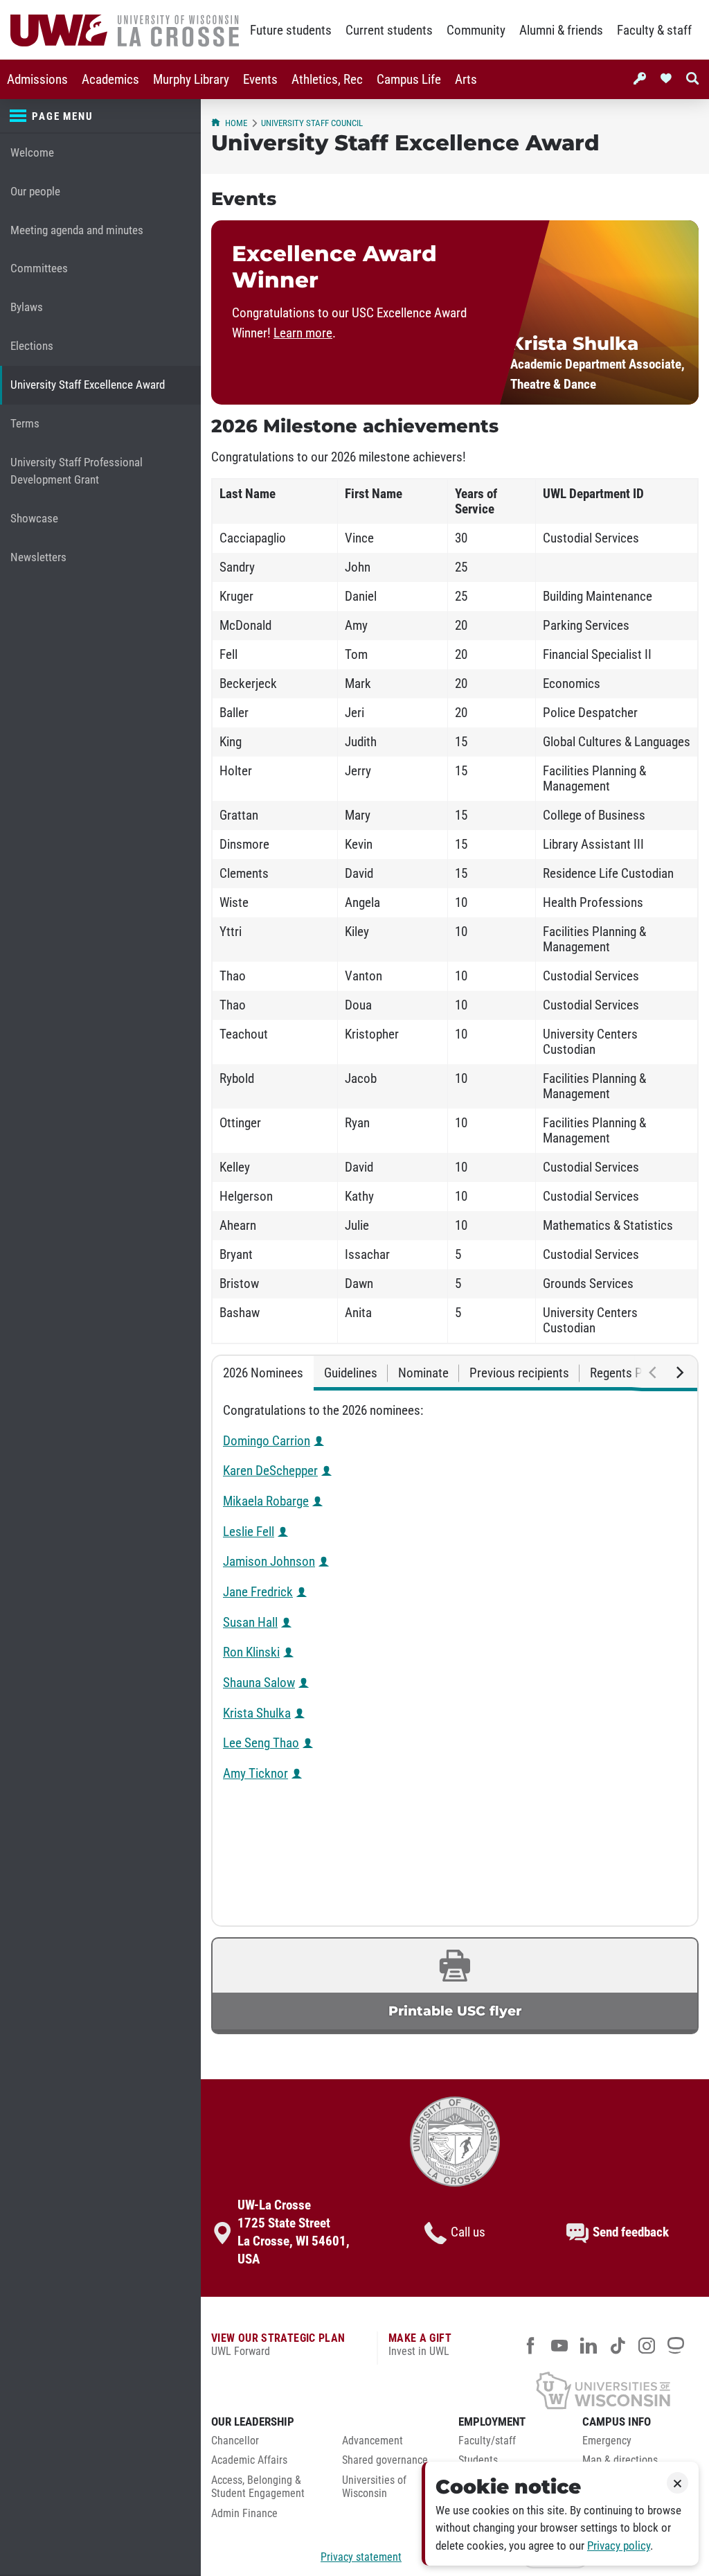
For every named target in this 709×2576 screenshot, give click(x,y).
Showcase (34, 519)
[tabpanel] (455, 1658)
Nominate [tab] (423, 1373)
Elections (32, 346)
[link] (455, 1986)
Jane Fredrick (258, 1592)
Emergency (607, 2441)
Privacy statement (361, 2557)
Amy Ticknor (255, 1774)
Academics (110, 80)
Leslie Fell (249, 1532)
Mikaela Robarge (266, 1501)
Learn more (303, 333)
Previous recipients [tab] (519, 1373)
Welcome (32, 153)
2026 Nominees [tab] (263, 1373)
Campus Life (409, 80)
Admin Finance (244, 2514)
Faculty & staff (654, 30)
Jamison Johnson (269, 1562)
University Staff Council (312, 123)
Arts (466, 80)
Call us (468, 2232)
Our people (35, 192)
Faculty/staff (487, 2441)
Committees (39, 268)
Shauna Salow (259, 1683)
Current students (389, 30)
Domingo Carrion (267, 1441)
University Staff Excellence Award (88, 385)
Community (476, 30)
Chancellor (235, 2441)
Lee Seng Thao (261, 1743)
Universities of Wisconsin (374, 2487)
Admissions (37, 80)
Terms (25, 424)
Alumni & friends (561, 30)
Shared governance (385, 2460)
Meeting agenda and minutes (77, 230)
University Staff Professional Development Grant (77, 471)
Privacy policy (619, 2546)
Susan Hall (250, 1623)
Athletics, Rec (327, 80)
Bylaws (27, 307)
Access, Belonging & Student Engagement (258, 2487)
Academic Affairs (249, 2460)
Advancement (373, 2441)
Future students (291, 30)
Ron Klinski (251, 1652)
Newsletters (38, 557)
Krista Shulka (257, 1713)
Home (236, 123)
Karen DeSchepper (270, 1471)
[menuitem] (37, 79)
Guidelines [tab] (351, 1373)
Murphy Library (191, 80)
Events (260, 80)
